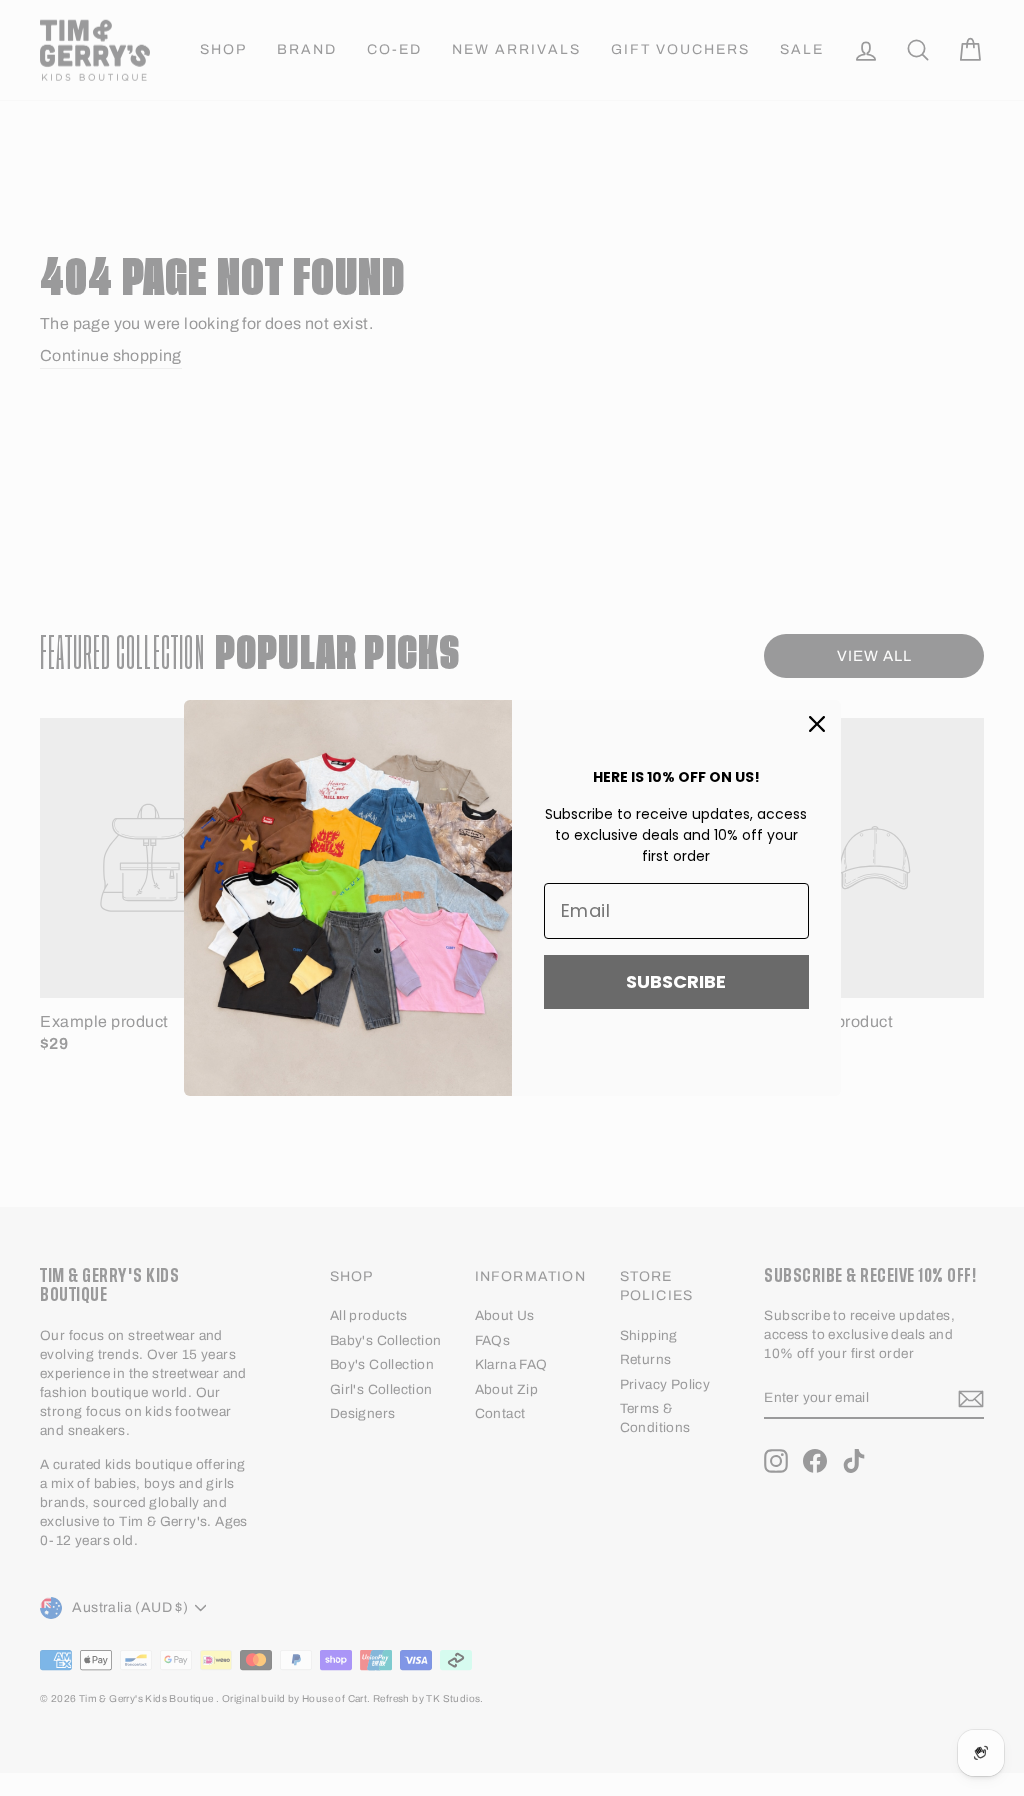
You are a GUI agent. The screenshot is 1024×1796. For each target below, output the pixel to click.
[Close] (817, 724)
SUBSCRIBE (676, 981)
